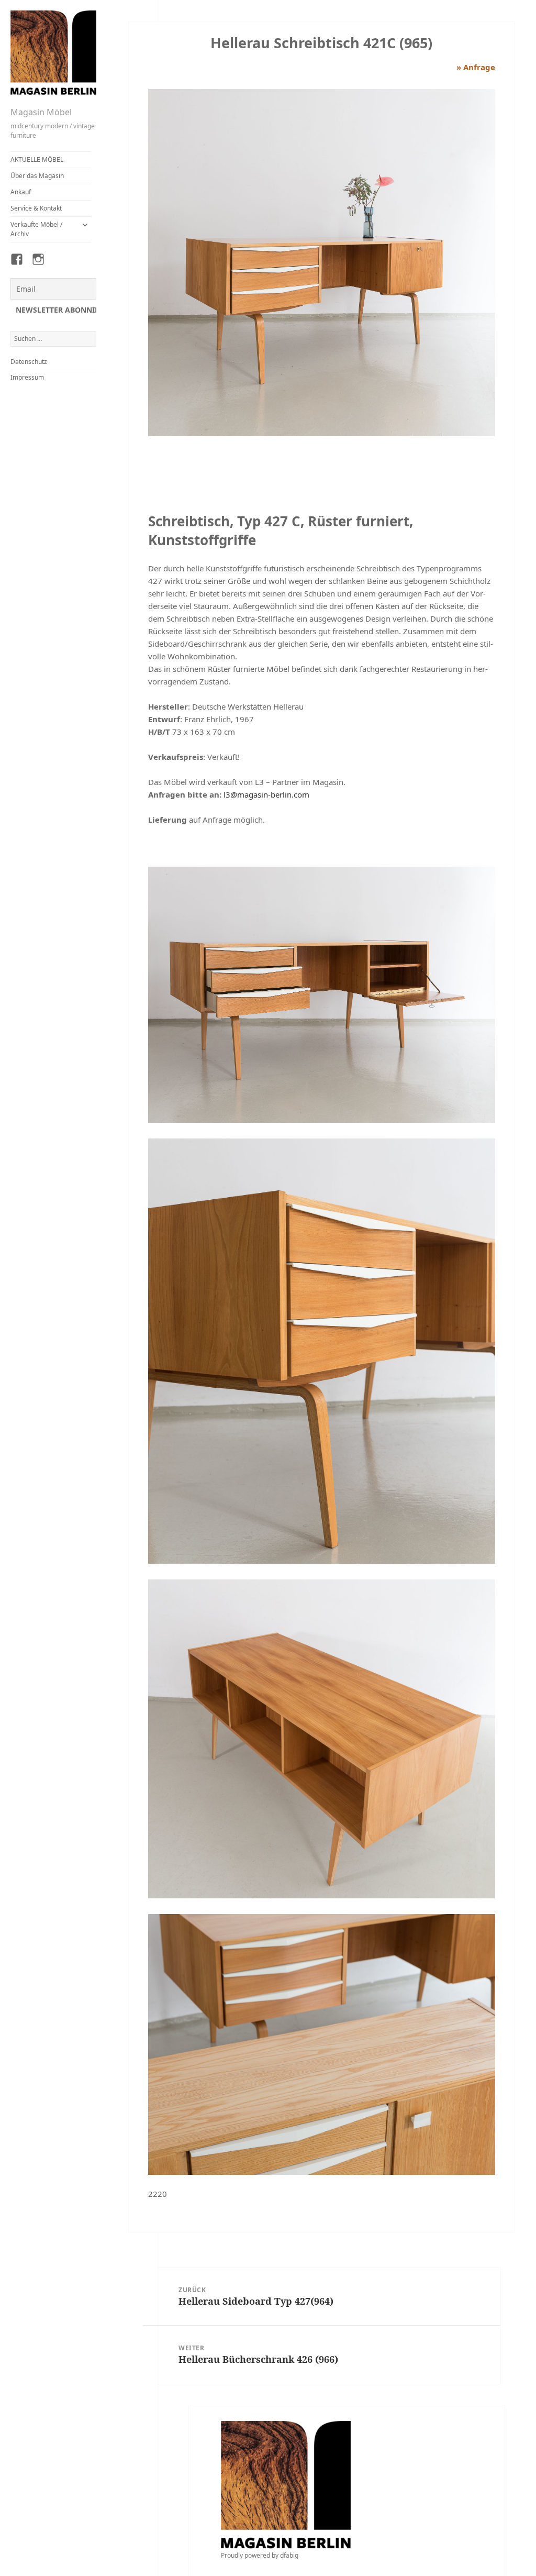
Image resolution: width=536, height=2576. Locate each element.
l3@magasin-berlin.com (266, 794)
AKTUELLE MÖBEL (37, 159)
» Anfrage (476, 67)
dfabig (289, 2555)
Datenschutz (29, 362)
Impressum (27, 377)
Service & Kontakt (36, 208)
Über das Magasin (37, 176)
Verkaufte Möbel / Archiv (36, 229)
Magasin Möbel (41, 112)
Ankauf (21, 192)
